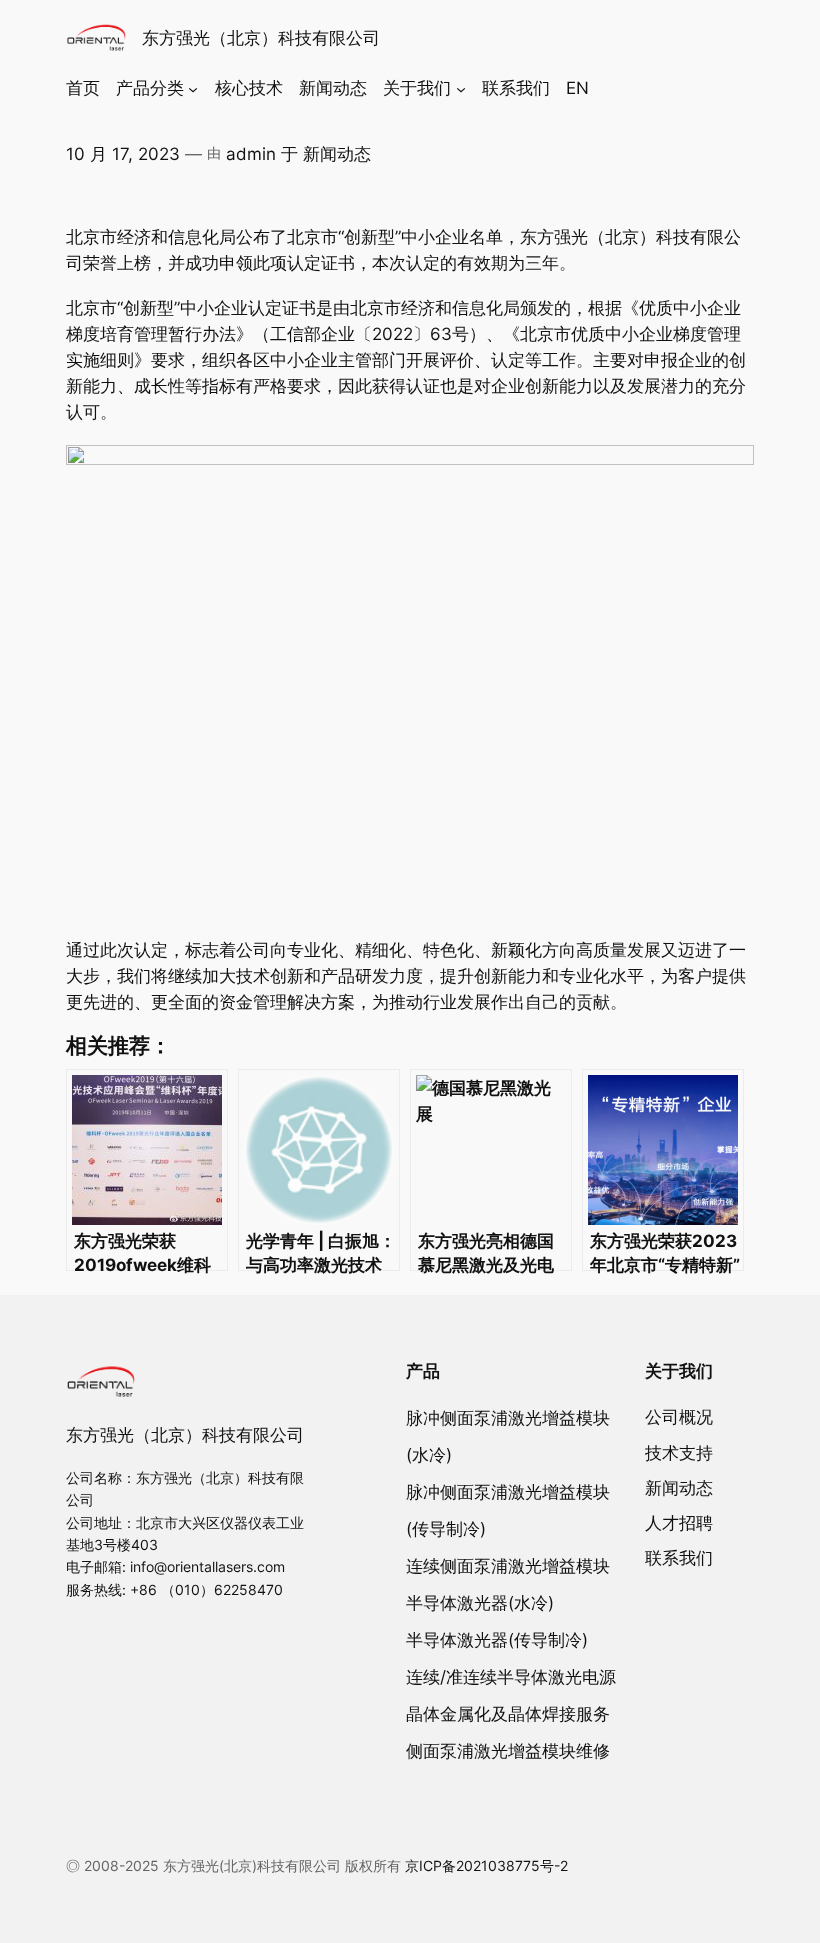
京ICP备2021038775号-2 (486, 1865)
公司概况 (679, 1417)
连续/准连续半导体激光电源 (511, 1677)
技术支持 (679, 1453)
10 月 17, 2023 (123, 154)
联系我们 (679, 1558)
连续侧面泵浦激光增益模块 (508, 1566)
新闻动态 (337, 154)
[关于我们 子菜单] (461, 88)
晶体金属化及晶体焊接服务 (508, 1714)
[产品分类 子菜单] (193, 88)
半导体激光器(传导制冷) (497, 1640)
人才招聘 (679, 1523)
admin (251, 154)
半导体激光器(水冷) (480, 1603)
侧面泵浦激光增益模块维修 (508, 1751)
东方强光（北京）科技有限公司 (261, 38)
